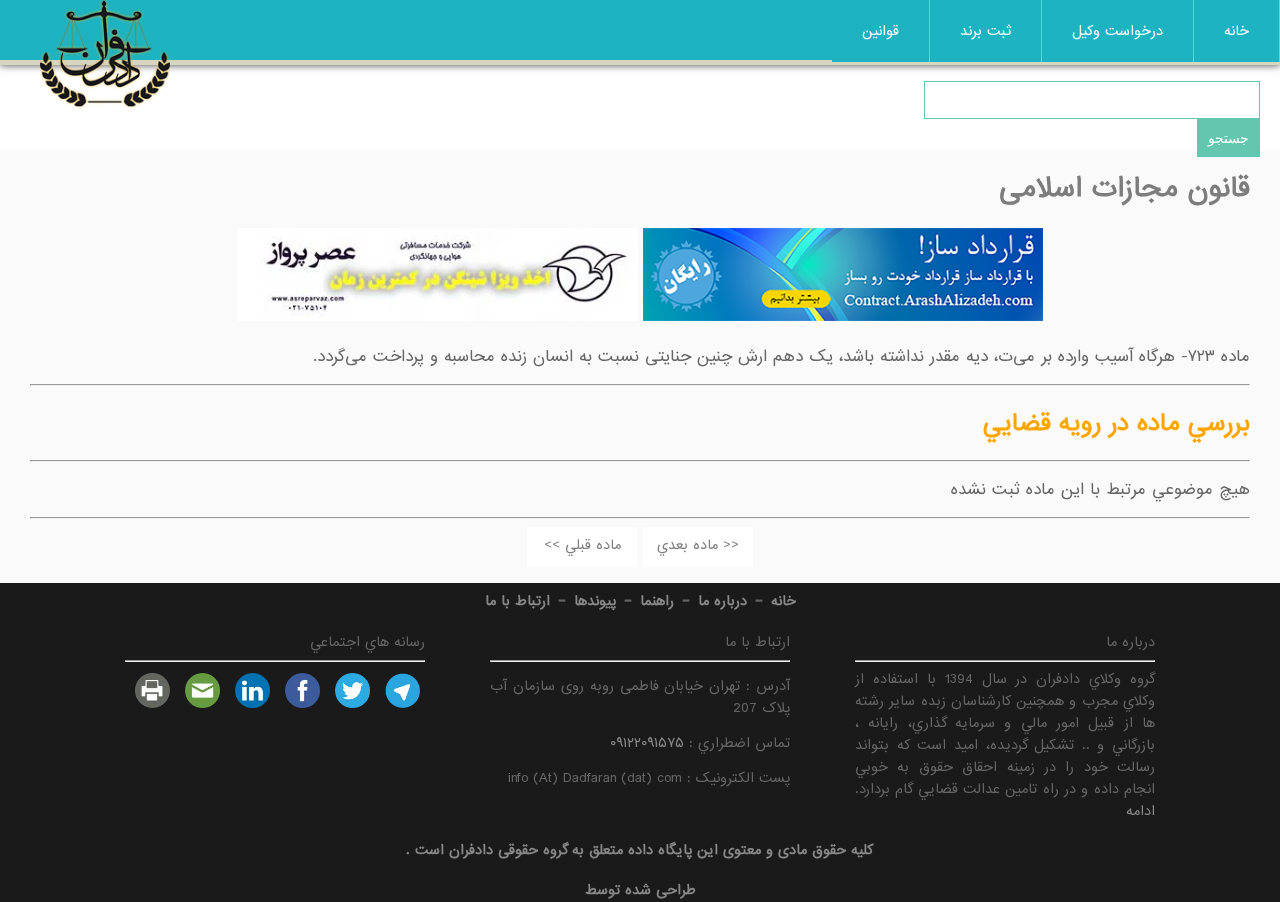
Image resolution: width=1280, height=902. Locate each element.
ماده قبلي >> (582, 545)
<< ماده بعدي (698, 545)
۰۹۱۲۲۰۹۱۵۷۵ (647, 743)
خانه (1236, 31)
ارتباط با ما (517, 601)
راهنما (657, 601)
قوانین (880, 31)
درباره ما (722, 601)
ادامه (1140, 811)
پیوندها (595, 601)
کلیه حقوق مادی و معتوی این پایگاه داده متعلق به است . (640, 850)
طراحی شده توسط (640, 890)
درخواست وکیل (1117, 31)
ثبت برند (985, 31)
